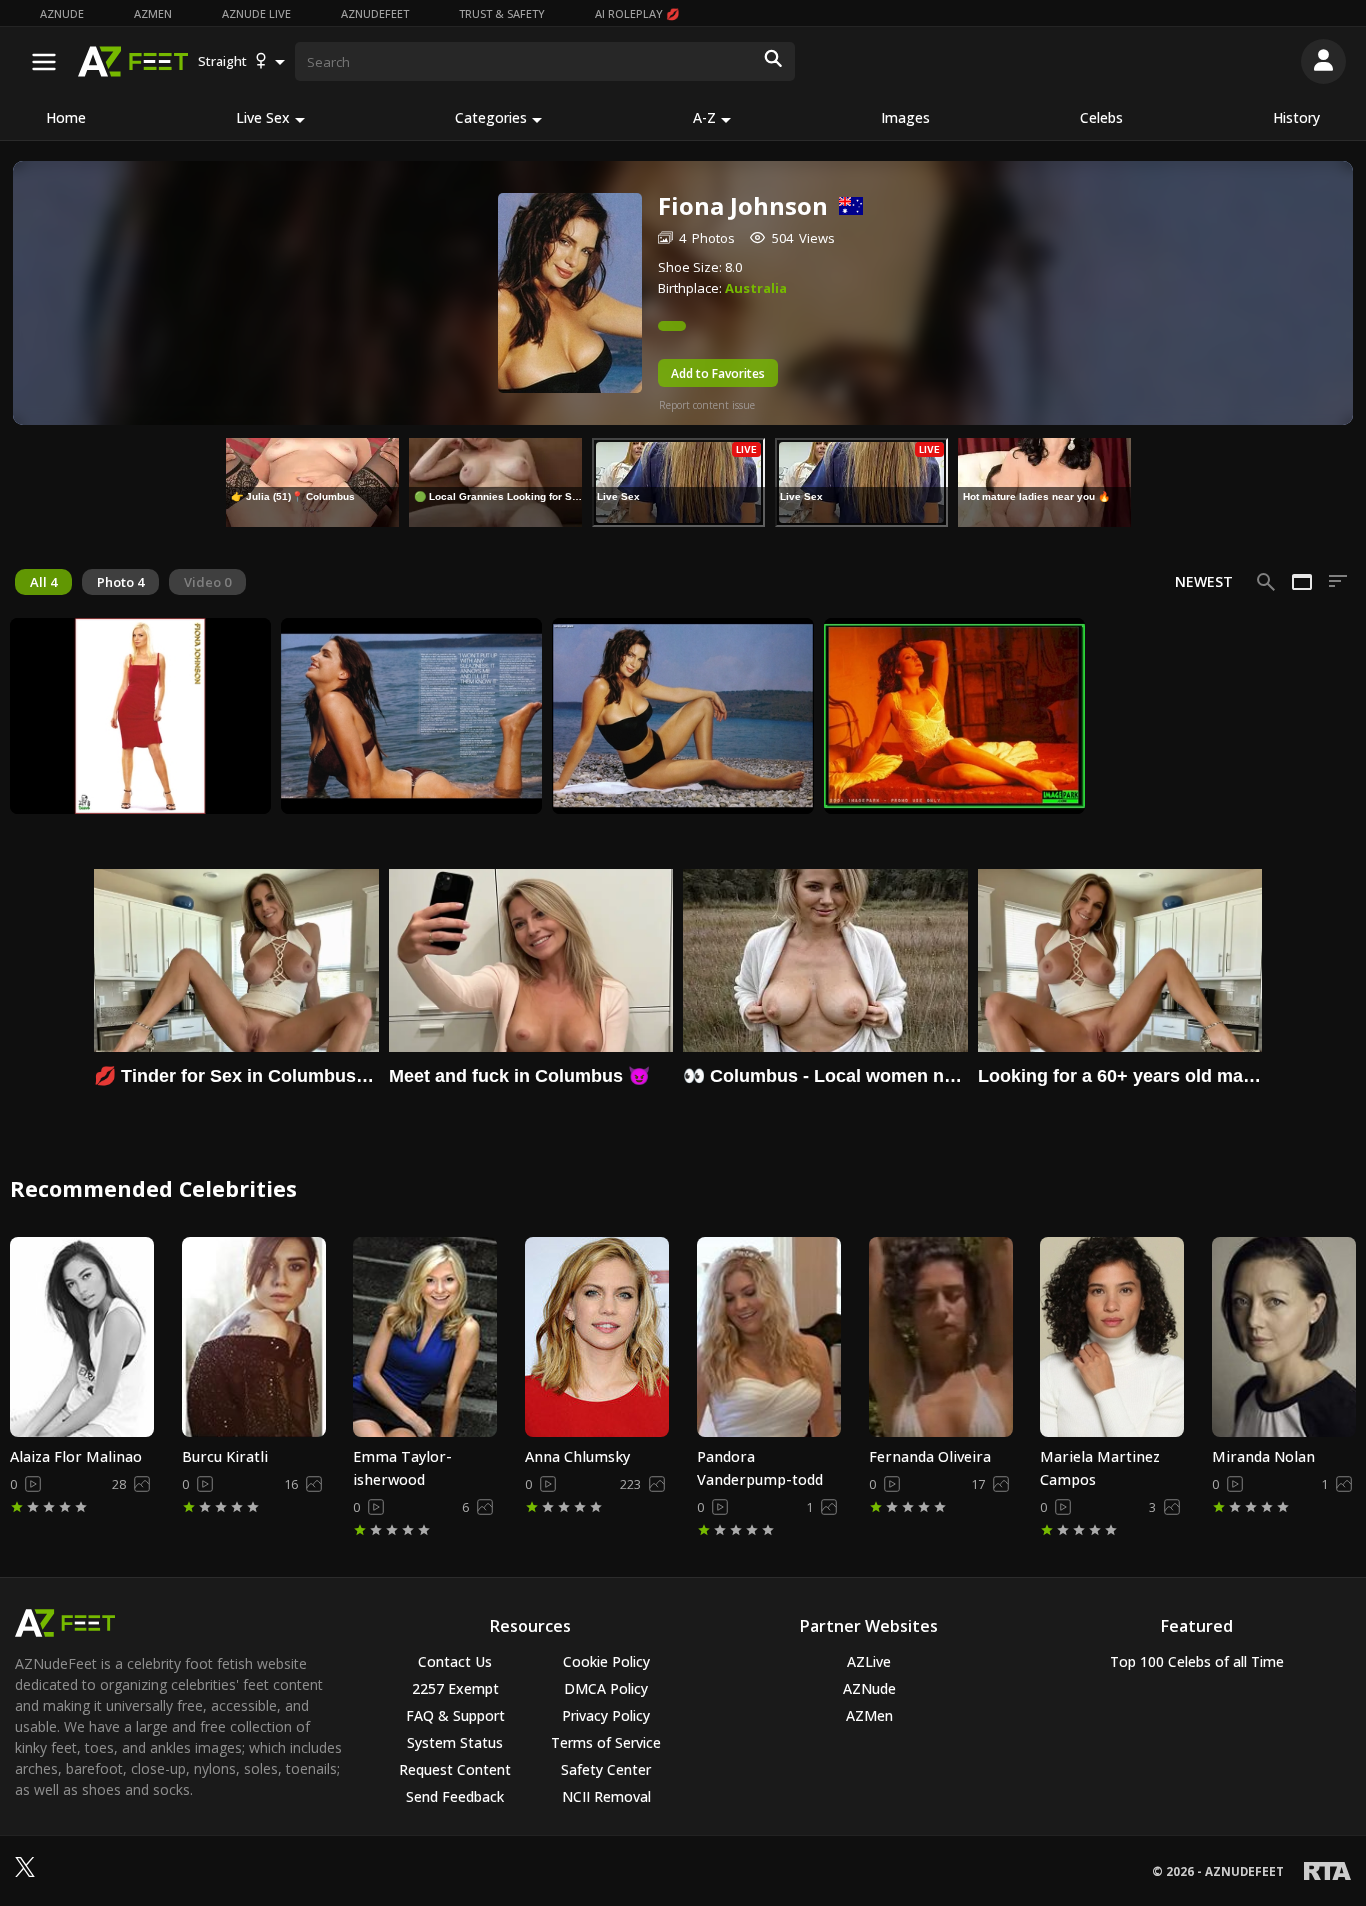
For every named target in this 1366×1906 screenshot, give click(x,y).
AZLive (869, 1661)
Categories (491, 117)
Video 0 (207, 582)
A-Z (704, 117)
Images (905, 117)
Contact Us (455, 1661)
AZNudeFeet (375, 13)
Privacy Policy (606, 1715)
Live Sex (263, 117)
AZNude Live (256, 13)
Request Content (455, 1769)
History (1296, 117)
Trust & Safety (502, 13)
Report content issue (707, 405)
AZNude (62, 13)
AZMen (153, 13)
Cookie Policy (606, 1661)
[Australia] (845, 206)
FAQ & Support (455, 1715)
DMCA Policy (606, 1688)
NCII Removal (606, 1796)
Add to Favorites (718, 373)
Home (66, 117)
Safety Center (606, 1769)
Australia (756, 288)
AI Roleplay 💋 (637, 13)
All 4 (43, 582)
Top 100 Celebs (1197, 1661)
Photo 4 (120, 582)
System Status (455, 1742)
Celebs (1101, 117)
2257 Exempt (455, 1688)
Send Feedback (455, 1796)
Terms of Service (606, 1742)
